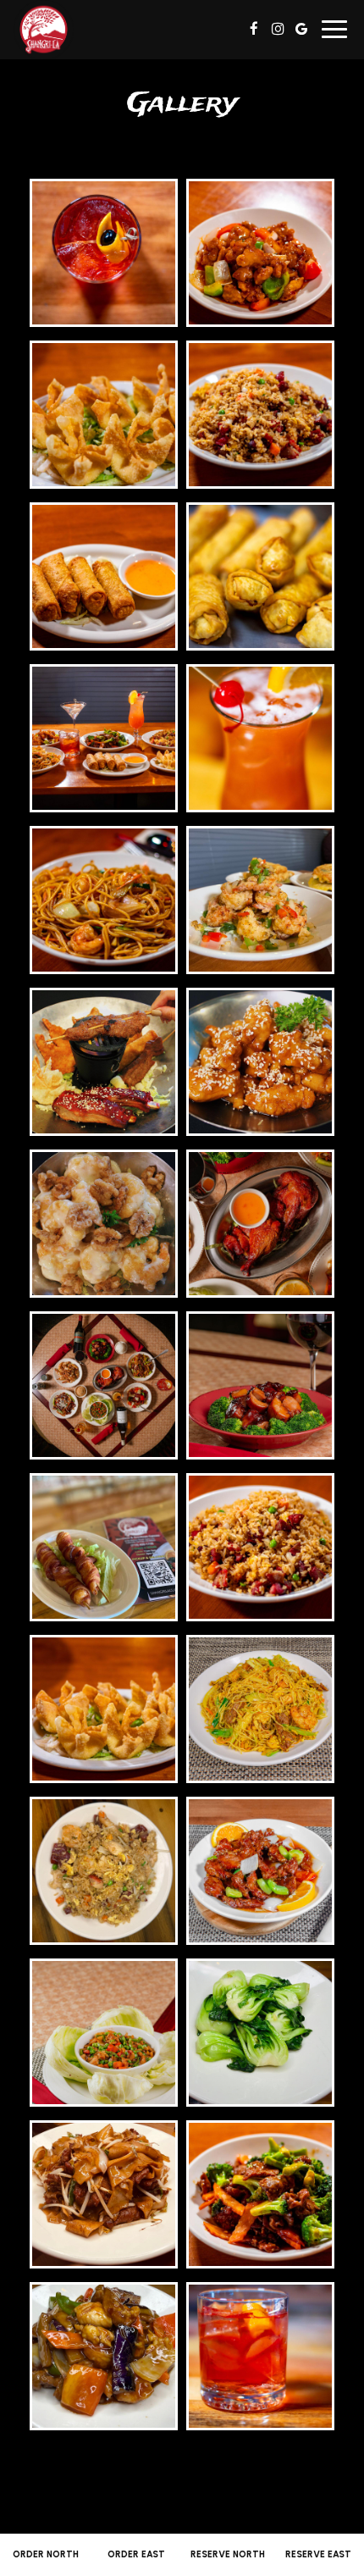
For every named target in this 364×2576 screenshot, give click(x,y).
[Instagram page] (278, 29)
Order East (136, 2554)
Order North (46, 2554)
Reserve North (228, 2554)
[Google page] (301, 29)
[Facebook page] (254, 29)
